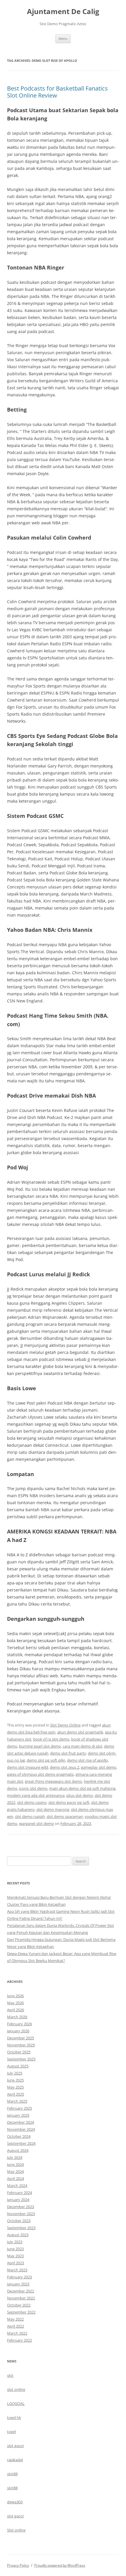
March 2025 (17, 2101)
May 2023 (15, 2256)
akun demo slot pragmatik (80, 1732)
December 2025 (21, 2038)
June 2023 (15, 2249)
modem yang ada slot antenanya (36, 1795)
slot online (16, 2389)
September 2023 (21, 2228)
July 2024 (15, 2157)
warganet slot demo (36, 1823)
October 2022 (19, 2305)
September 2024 (21, 2143)
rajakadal (15, 2460)
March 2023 (17, 2270)
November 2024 (21, 2129)
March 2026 (17, 2017)
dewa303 (15, 2502)
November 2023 (21, 2214)
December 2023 (21, 2207)
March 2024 (17, 2186)
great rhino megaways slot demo (53, 1781)
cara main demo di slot (82, 1746)
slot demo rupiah (30, 1816)
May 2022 (15, 2319)
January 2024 (18, 2200)
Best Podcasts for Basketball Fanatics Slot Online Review (57, 92)
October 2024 (19, 2136)
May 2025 (15, 2087)
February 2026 (19, 2024)
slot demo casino (32, 1802)
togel (11, 2432)
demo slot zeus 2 (64, 1767)
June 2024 (15, 2164)
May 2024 (15, 2171)
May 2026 (15, 2003)
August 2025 (18, 2066)
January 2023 (18, 2284)
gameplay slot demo (99, 1767)
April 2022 (16, 2326)
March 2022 (17, 2333)
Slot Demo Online (65, 1725)
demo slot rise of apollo (87, 1760)
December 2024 (21, 2122)
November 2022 (21, 2298)
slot (10, 2375)
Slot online (16, 2530)
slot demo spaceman (65, 1816)
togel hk (14, 2418)
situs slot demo (80, 1795)
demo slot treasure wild (28, 1767)
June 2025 (15, 2080)
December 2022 (21, 2291)
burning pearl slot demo (40, 1746)
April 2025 (16, 2094)
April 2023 (16, 2263)
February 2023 (19, 2277)
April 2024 (16, 2178)
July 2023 (15, 2242)
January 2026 (18, 2031)
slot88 (12, 2474)
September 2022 (21, 2312)
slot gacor (16, 2446)
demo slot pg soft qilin (46, 1760)
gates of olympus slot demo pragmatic (40, 1774)
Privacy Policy (18, 2565)
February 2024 (19, 2193)
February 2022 (19, 2340)
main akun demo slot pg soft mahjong (82, 1788)
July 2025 (15, 2073)
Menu (63, 39)
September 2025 (21, 2059)
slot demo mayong (53, 1809)
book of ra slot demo (51, 1739)
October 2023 (19, 2221)
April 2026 (16, 2010)
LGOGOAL (16, 2403)
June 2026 (15, 1996)
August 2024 (18, 2150)
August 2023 (18, 2235)
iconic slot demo (33, 1788)
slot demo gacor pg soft (69, 1802)
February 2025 (19, 2108)
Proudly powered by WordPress (60, 2565)
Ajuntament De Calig (63, 12)
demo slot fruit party (68, 1753)
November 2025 (21, 2045)
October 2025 (19, 2052)
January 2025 (18, 2115)
